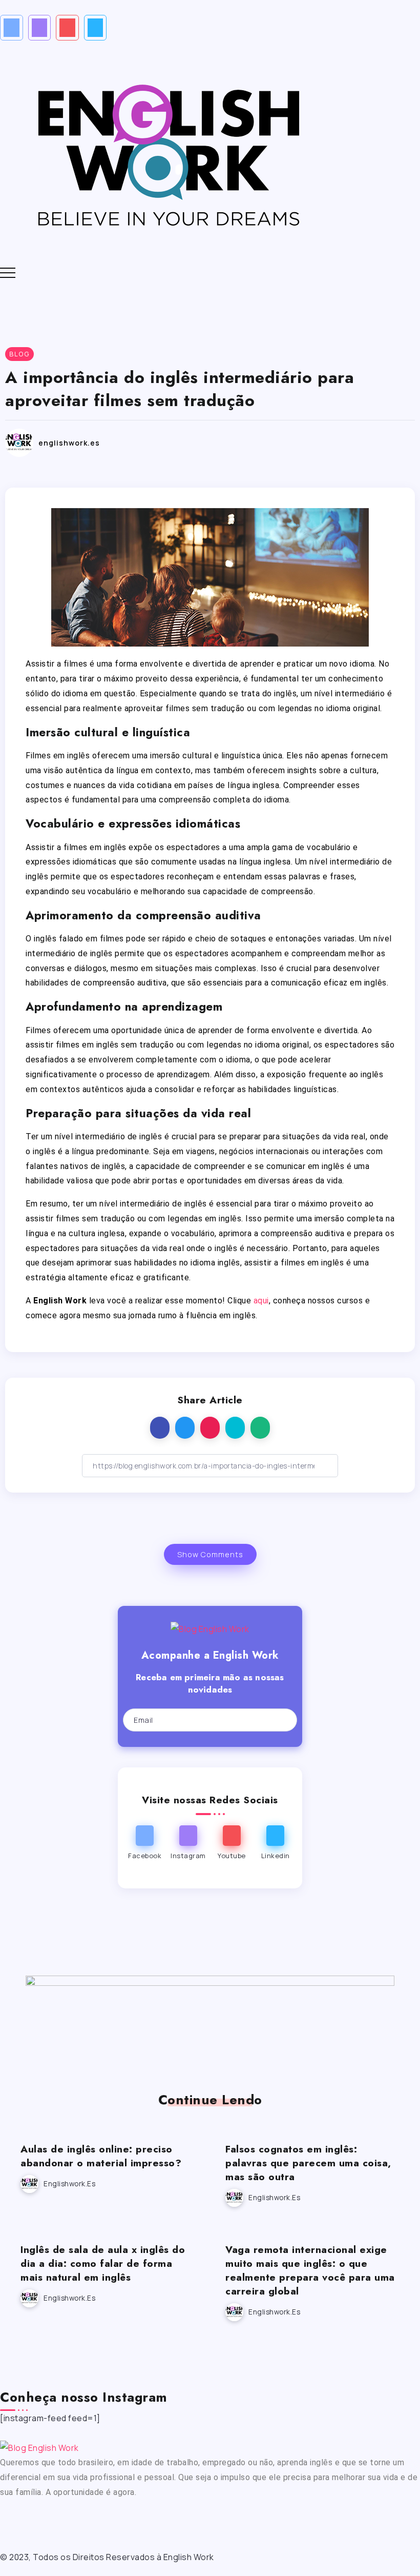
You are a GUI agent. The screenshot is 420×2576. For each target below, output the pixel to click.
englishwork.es (69, 443)
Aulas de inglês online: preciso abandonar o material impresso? (101, 2156)
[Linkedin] (96, 28)
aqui (261, 1301)
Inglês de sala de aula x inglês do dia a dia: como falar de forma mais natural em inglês (103, 2263)
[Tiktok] (122, 2521)
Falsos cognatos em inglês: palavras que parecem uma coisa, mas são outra (308, 2163)
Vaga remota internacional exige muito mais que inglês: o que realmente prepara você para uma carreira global (310, 2270)
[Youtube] (67, 28)
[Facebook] (12, 28)
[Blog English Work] (168, 152)
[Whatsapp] (150, 2521)
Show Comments (210, 1554)
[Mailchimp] (279, 1720)
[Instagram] (40, 28)
